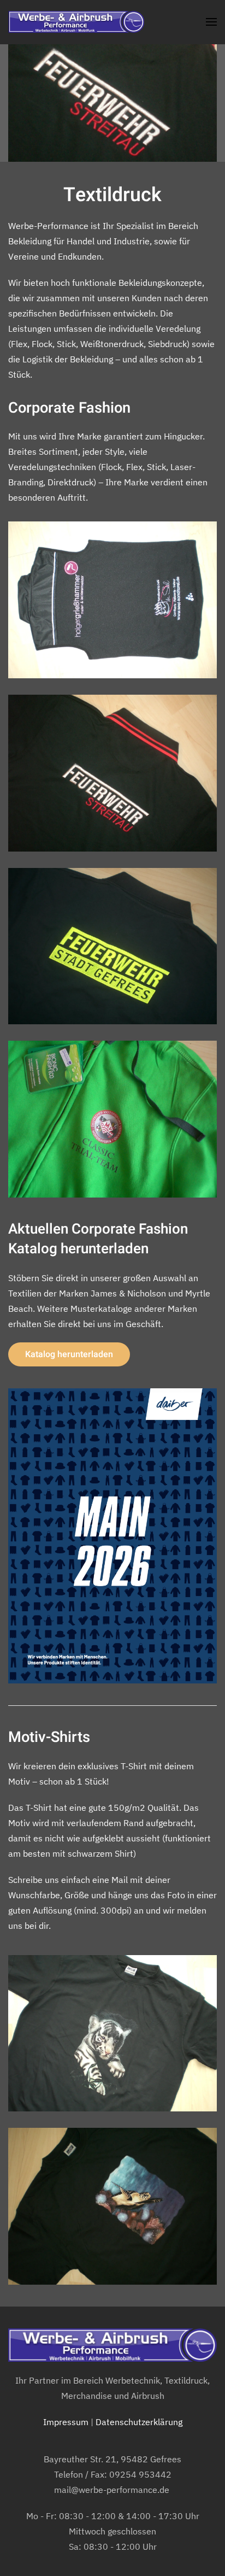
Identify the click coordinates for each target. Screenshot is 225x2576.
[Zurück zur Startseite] (76, 22)
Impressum (66, 2422)
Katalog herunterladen (69, 1354)
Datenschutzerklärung (139, 2422)
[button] (211, 22)
